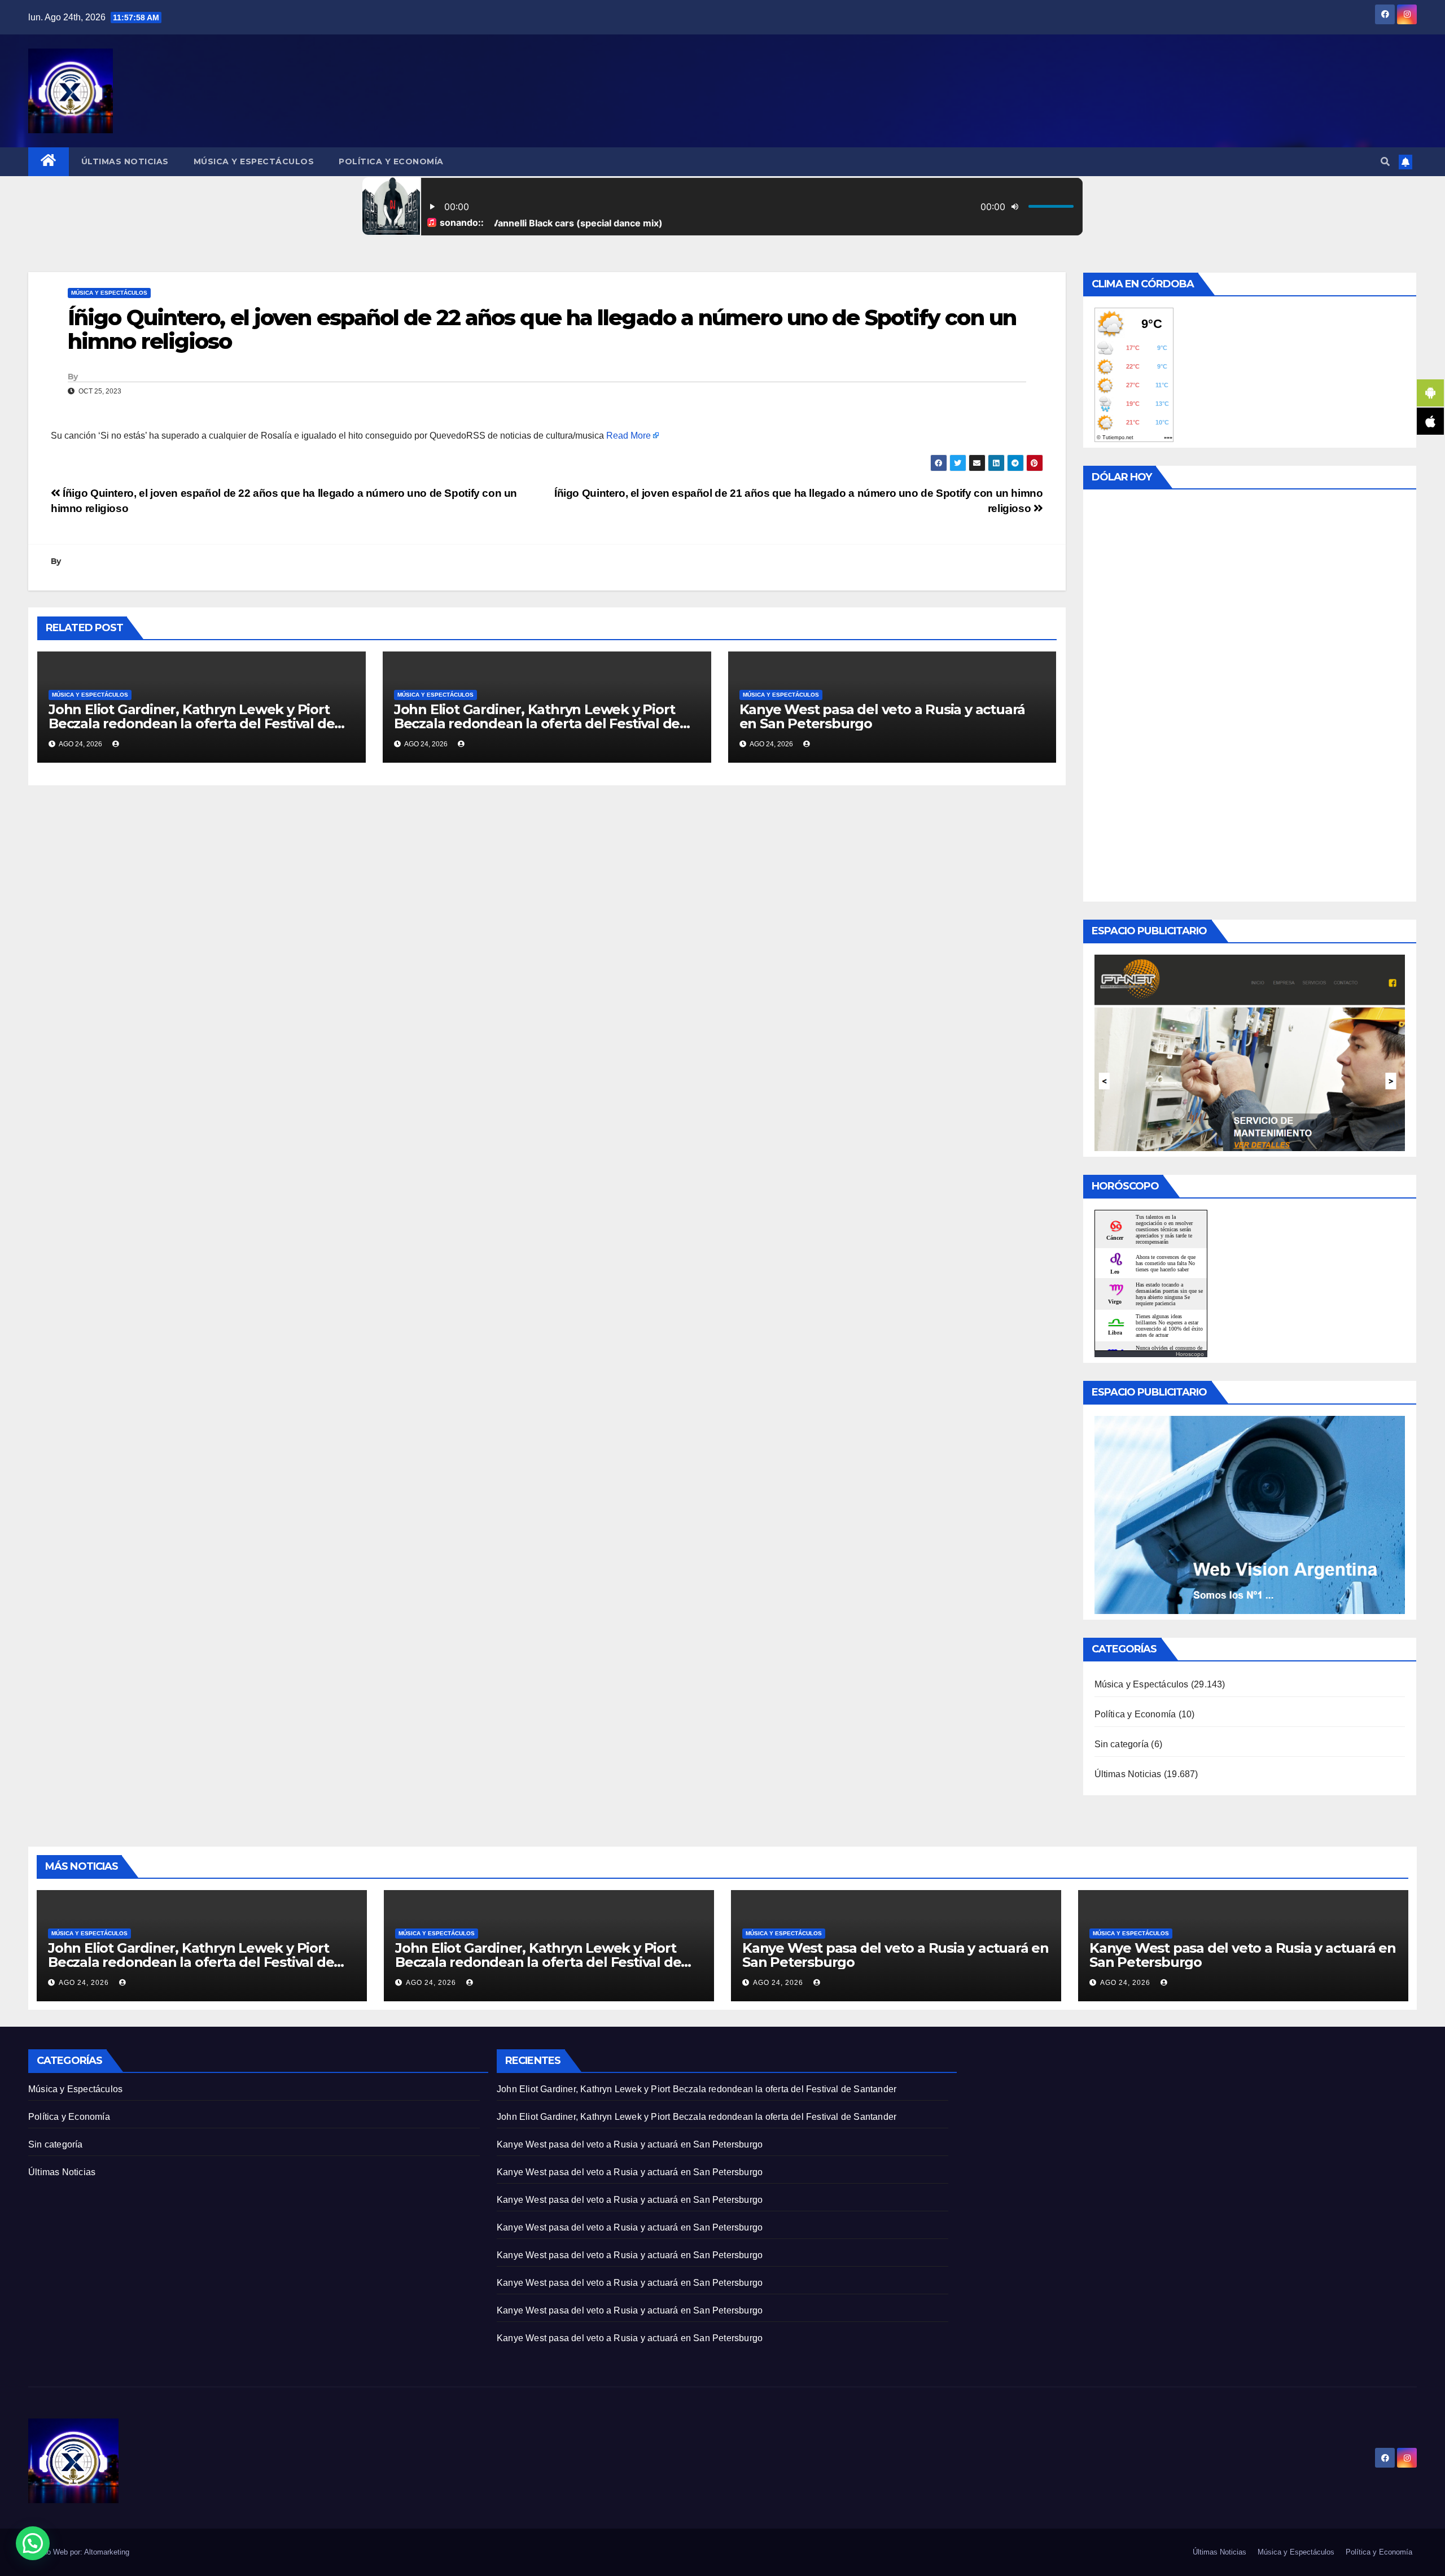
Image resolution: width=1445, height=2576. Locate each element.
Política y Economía (391, 161)
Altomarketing (107, 2552)
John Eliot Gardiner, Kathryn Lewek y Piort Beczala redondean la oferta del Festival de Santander (191, 723)
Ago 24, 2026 (84, 1983)
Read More (629, 436)
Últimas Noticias (125, 161)
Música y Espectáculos (254, 161)
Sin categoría (1122, 1744)
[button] (1385, 162)
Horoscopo (1190, 1354)
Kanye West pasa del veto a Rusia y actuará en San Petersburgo (883, 716)
